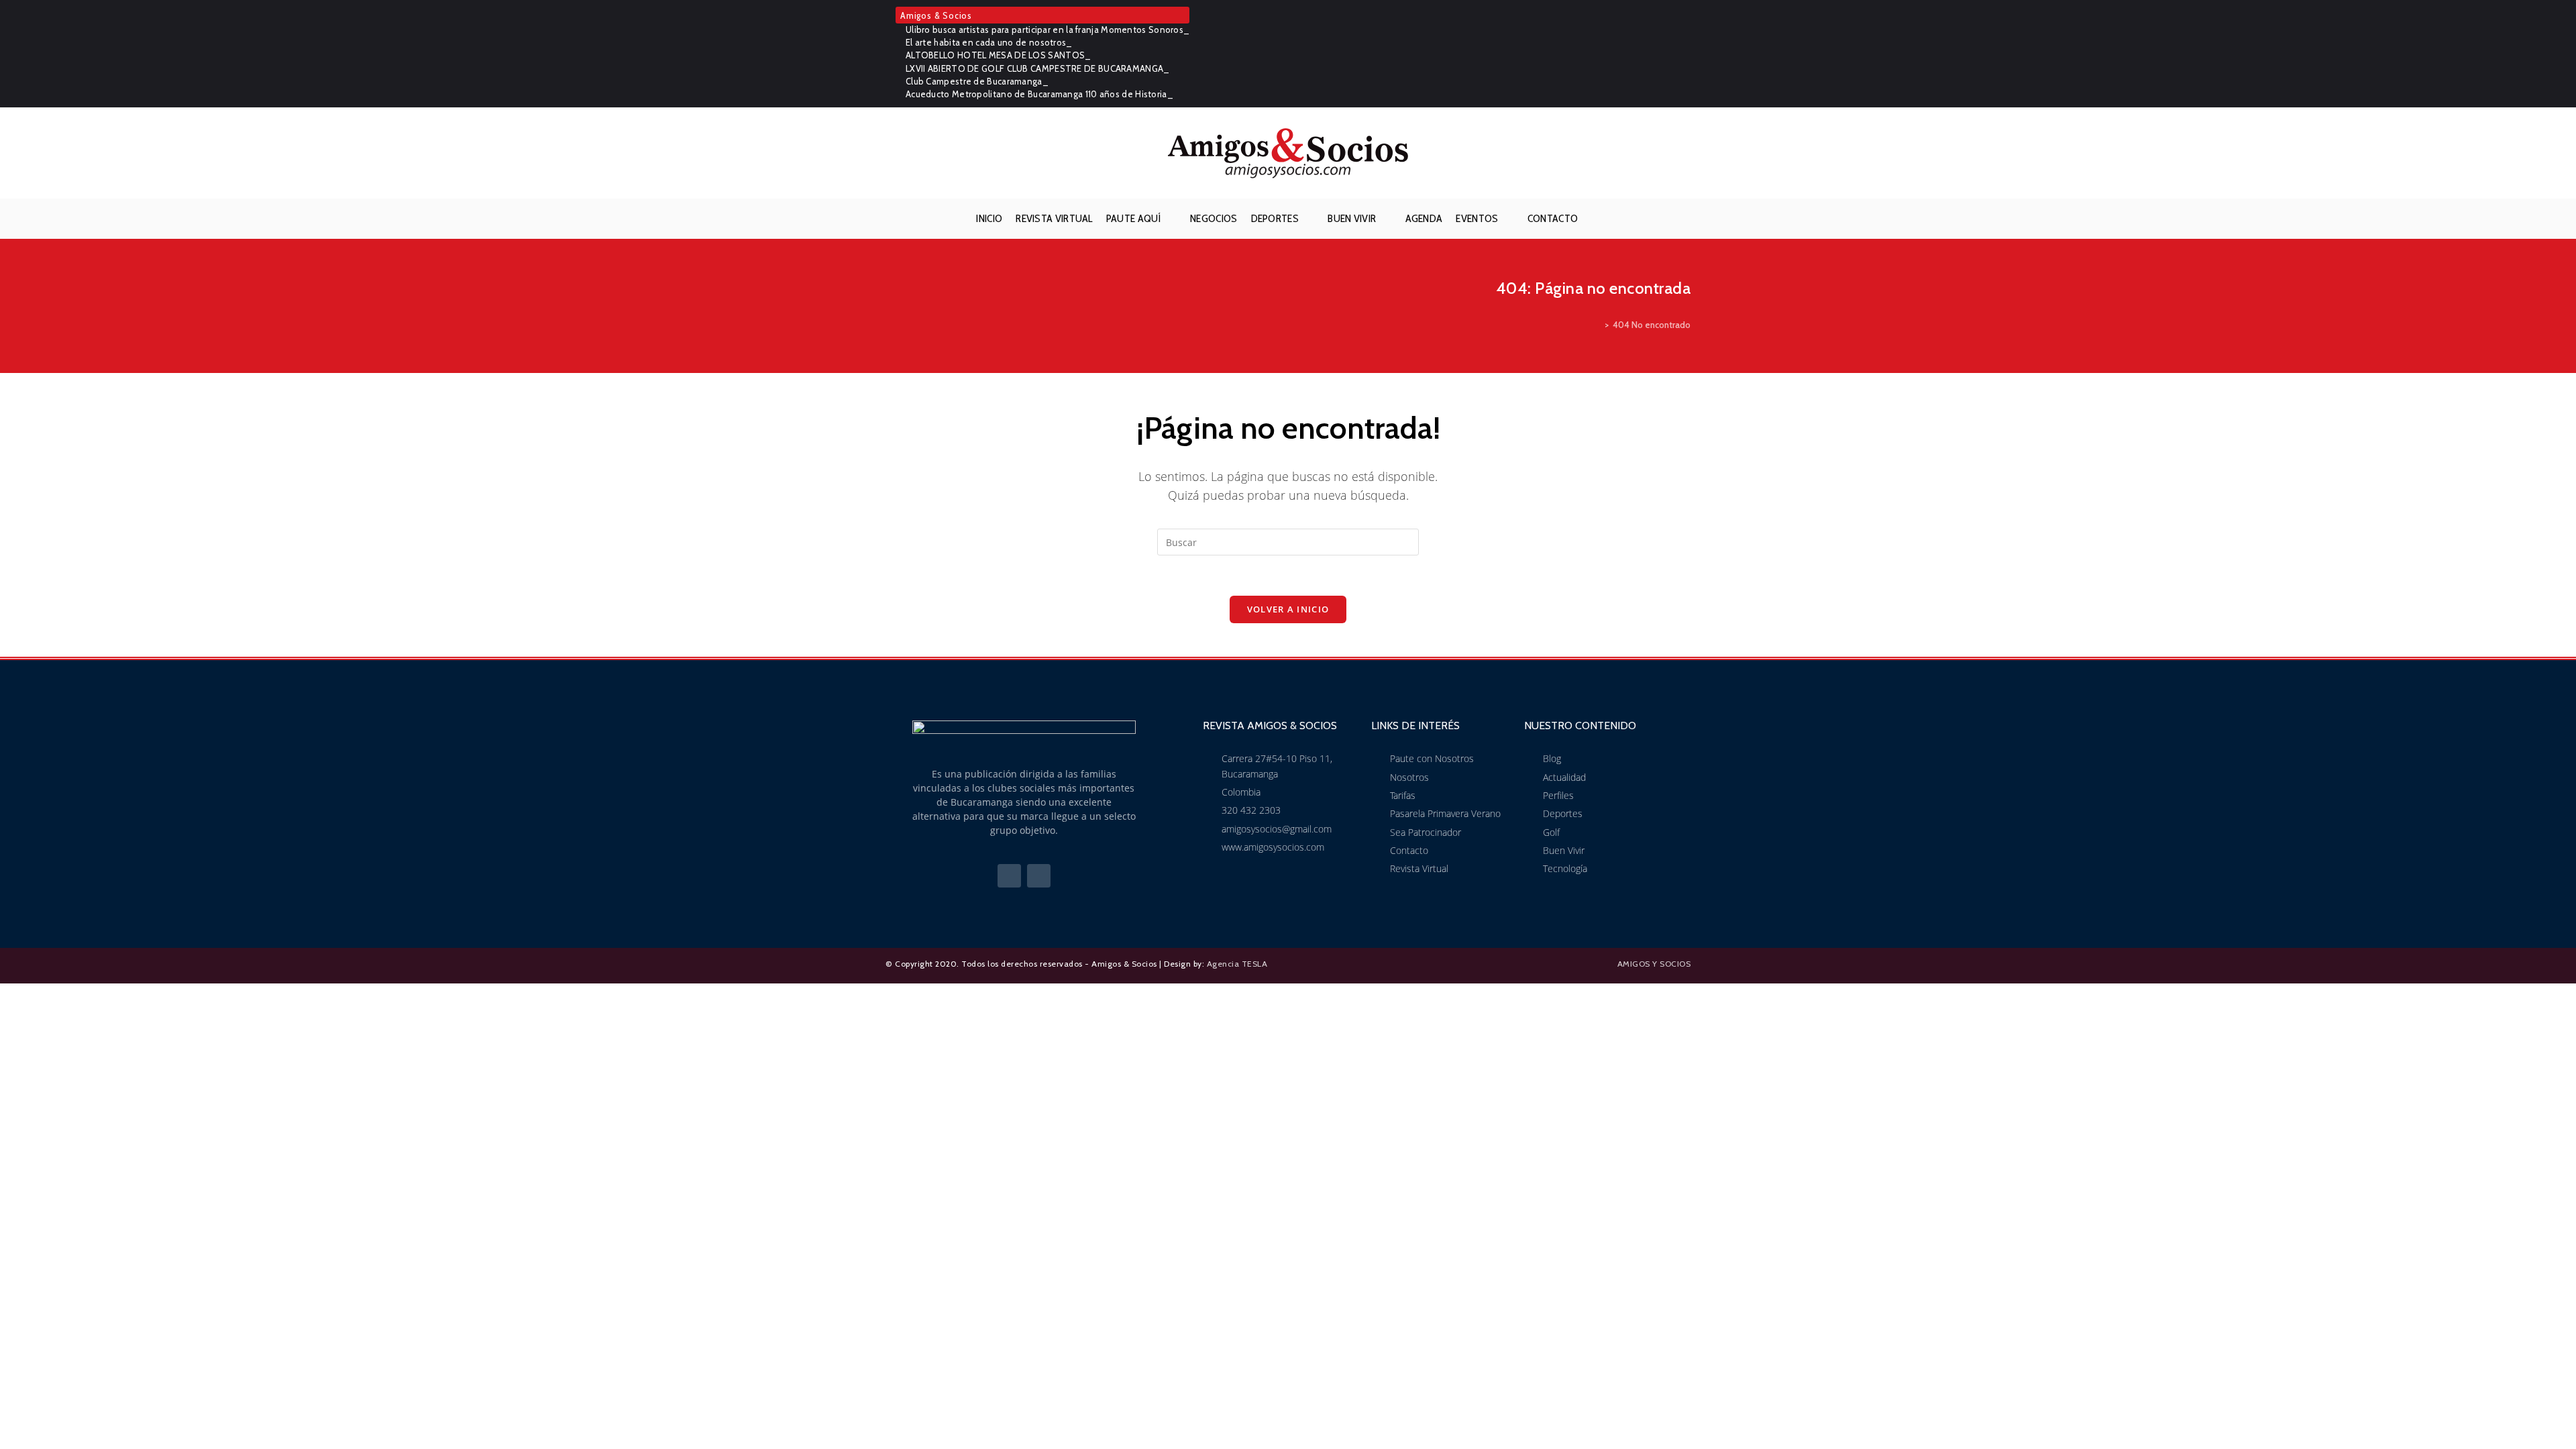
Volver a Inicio (1288, 609)
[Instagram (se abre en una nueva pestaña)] (1683, 54)
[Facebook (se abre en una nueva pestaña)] (1665, 54)
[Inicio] (1597, 325)
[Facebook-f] (1009, 876)
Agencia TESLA (1237, 964)
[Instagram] (1039, 876)
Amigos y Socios (1654, 964)
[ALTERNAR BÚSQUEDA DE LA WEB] (1595, 219)
